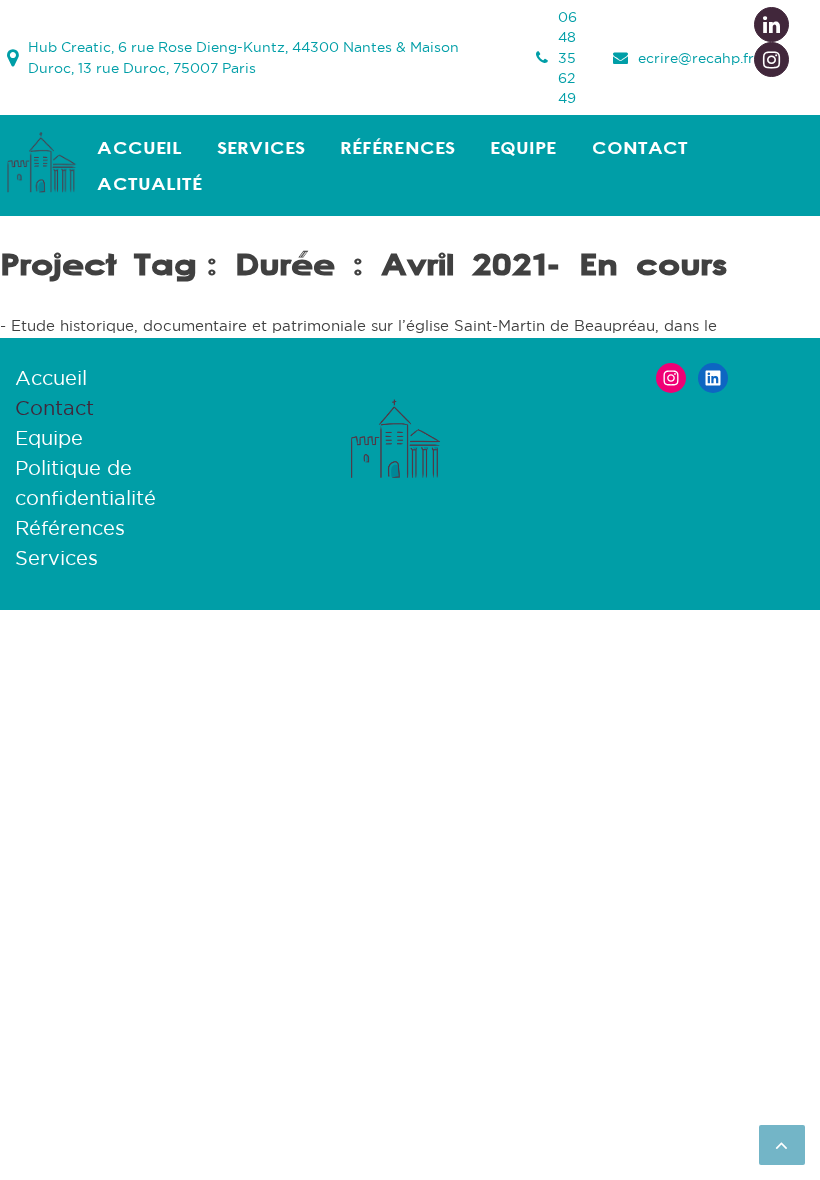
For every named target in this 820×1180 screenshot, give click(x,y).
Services (261, 148)
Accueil (139, 148)
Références (397, 148)
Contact (640, 148)
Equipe (523, 148)
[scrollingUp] (782, 1145)
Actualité (149, 184)
